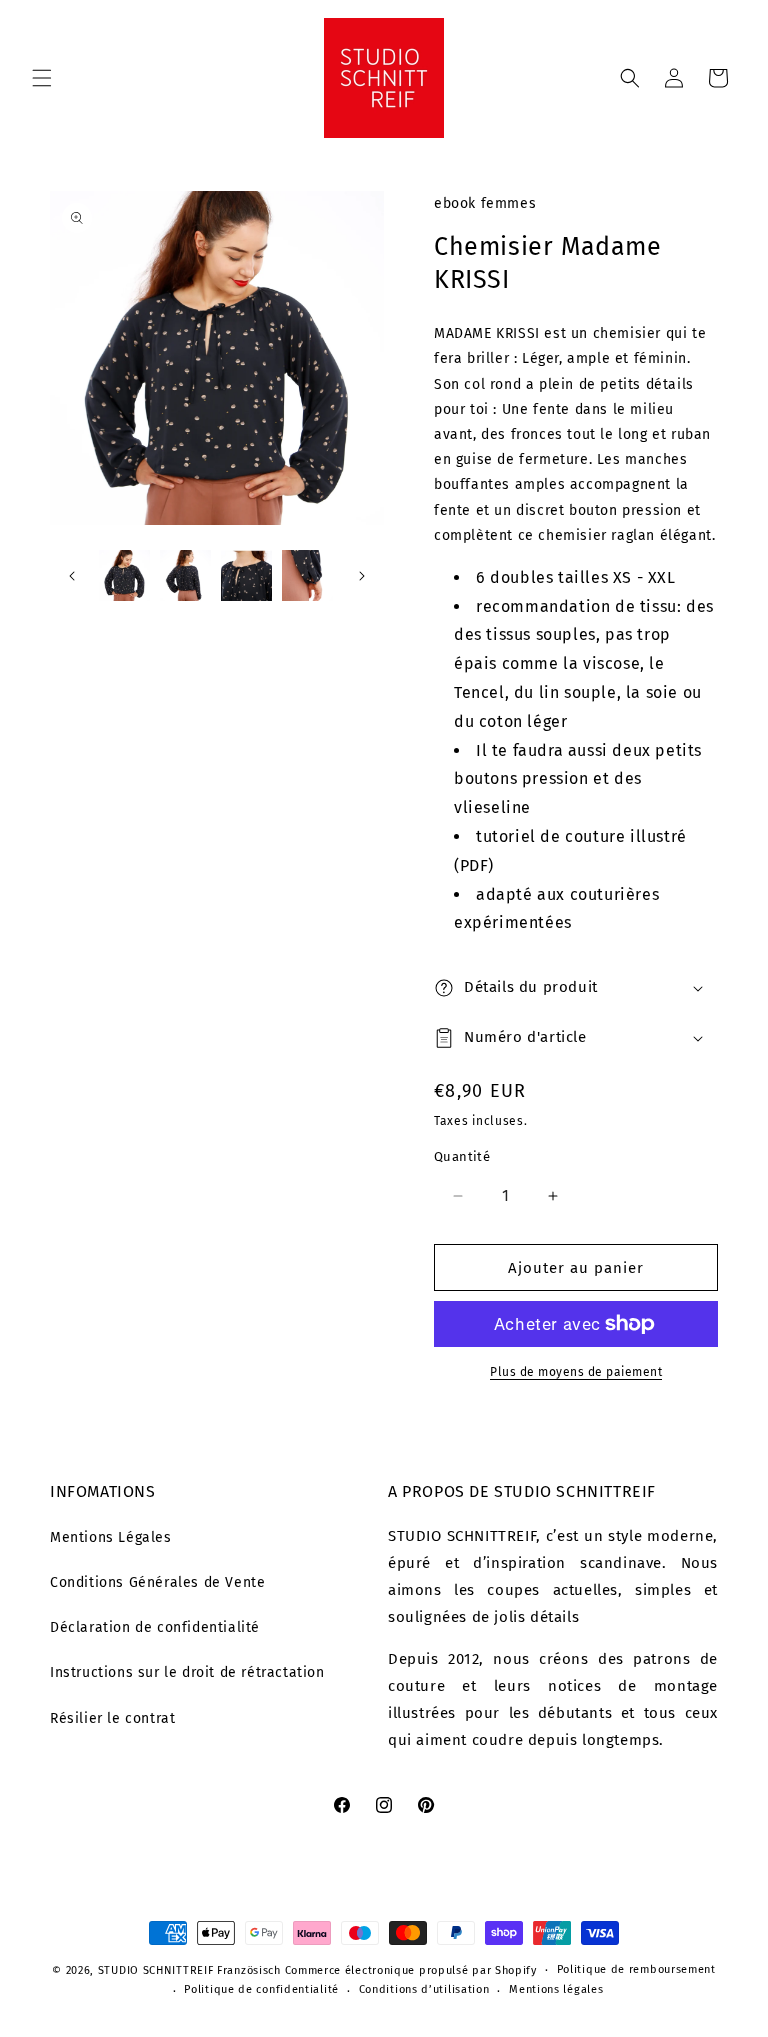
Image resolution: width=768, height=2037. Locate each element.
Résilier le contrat (112, 1718)
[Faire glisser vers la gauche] (72, 576)
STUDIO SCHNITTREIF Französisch (189, 1970)
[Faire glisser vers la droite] (362, 576)
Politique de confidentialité (261, 1989)
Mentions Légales (111, 1537)
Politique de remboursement (636, 1969)
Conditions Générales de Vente (157, 1582)
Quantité (462, 1156)
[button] (42, 78)
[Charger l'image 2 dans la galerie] (185, 575)
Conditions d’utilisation (424, 1989)
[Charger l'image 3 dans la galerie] (246, 575)
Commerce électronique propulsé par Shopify (411, 1970)
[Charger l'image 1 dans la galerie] (124, 575)
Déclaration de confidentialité (155, 1627)
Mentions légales (556, 1989)
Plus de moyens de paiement (576, 1372)
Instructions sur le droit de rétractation (187, 1672)
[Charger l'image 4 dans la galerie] (307, 575)
